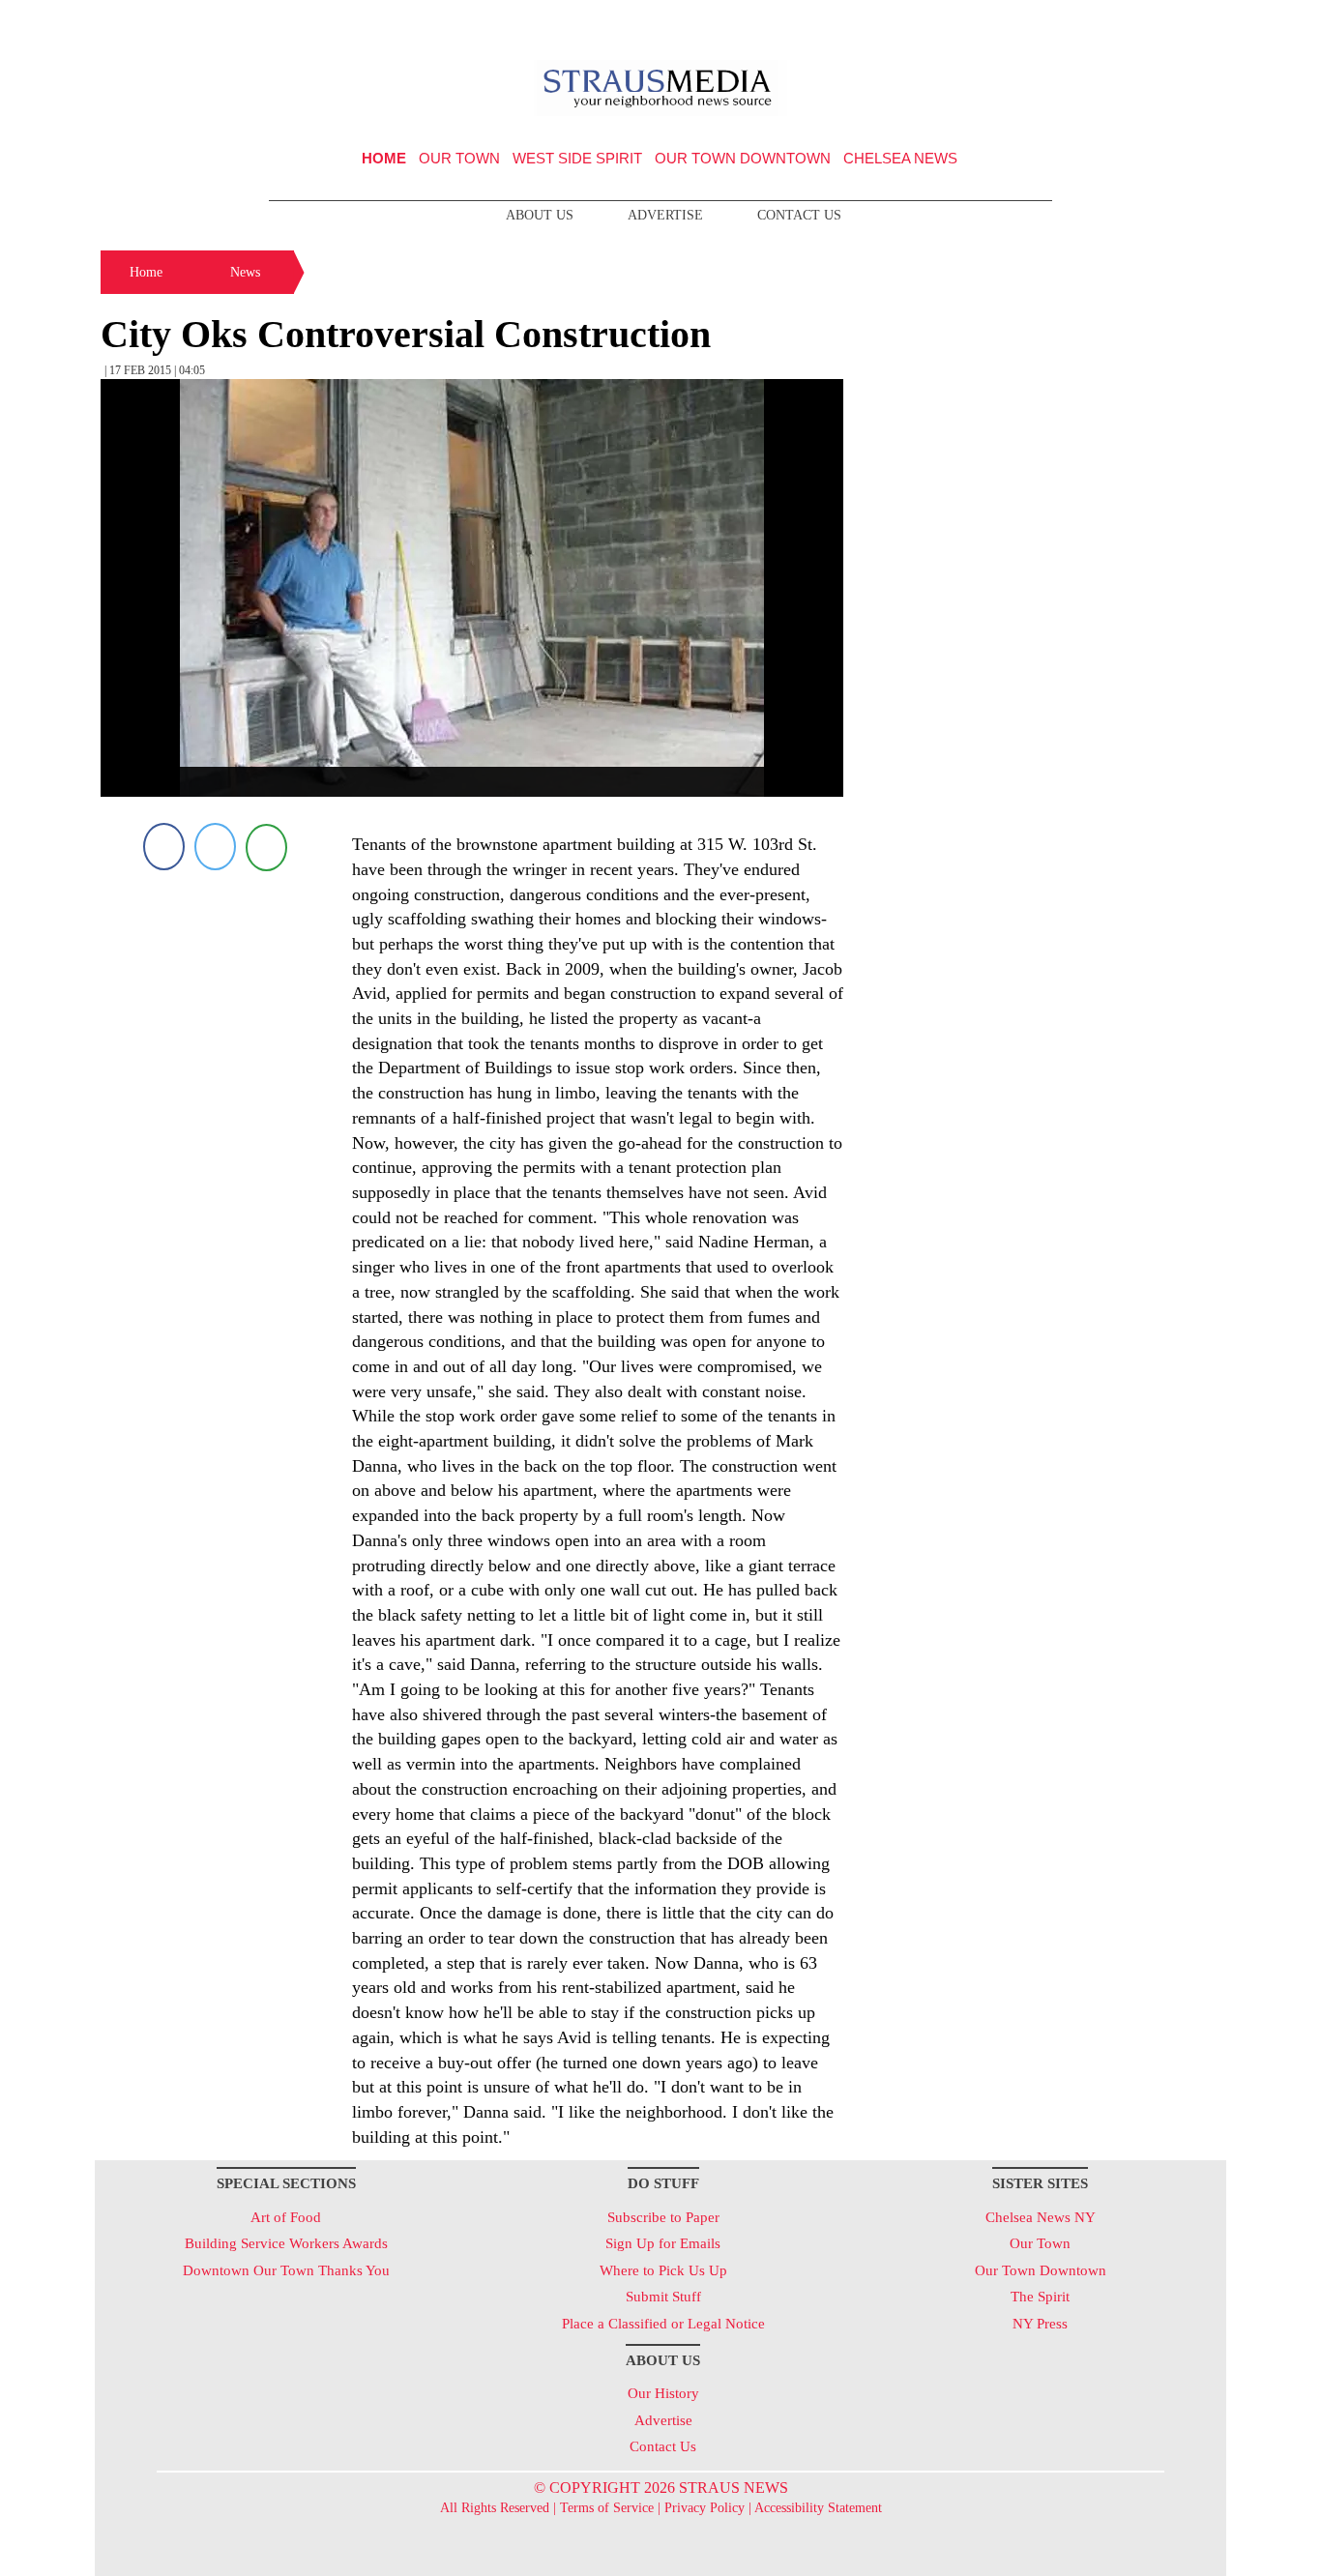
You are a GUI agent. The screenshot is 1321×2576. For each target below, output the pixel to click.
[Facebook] (164, 847)
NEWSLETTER (1060, 22)
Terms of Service (607, 2508)
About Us (540, 215)
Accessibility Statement (818, 2508)
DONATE (1172, 22)
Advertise (665, 215)
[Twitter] (215, 847)
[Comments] (266, 847)
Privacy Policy (705, 2508)
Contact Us (799, 215)
